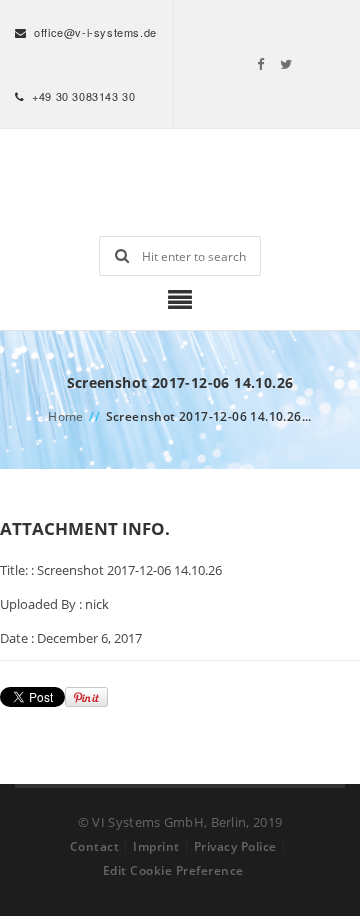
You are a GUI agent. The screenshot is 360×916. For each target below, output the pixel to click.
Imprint (156, 846)
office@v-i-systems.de (95, 32)
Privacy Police (235, 846)
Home (66, 416)
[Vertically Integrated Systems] (180, 182)
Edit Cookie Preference (173, 870)
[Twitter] (286, 64)
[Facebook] (261, 64)
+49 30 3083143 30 (83, 96)
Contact (95, 846)
